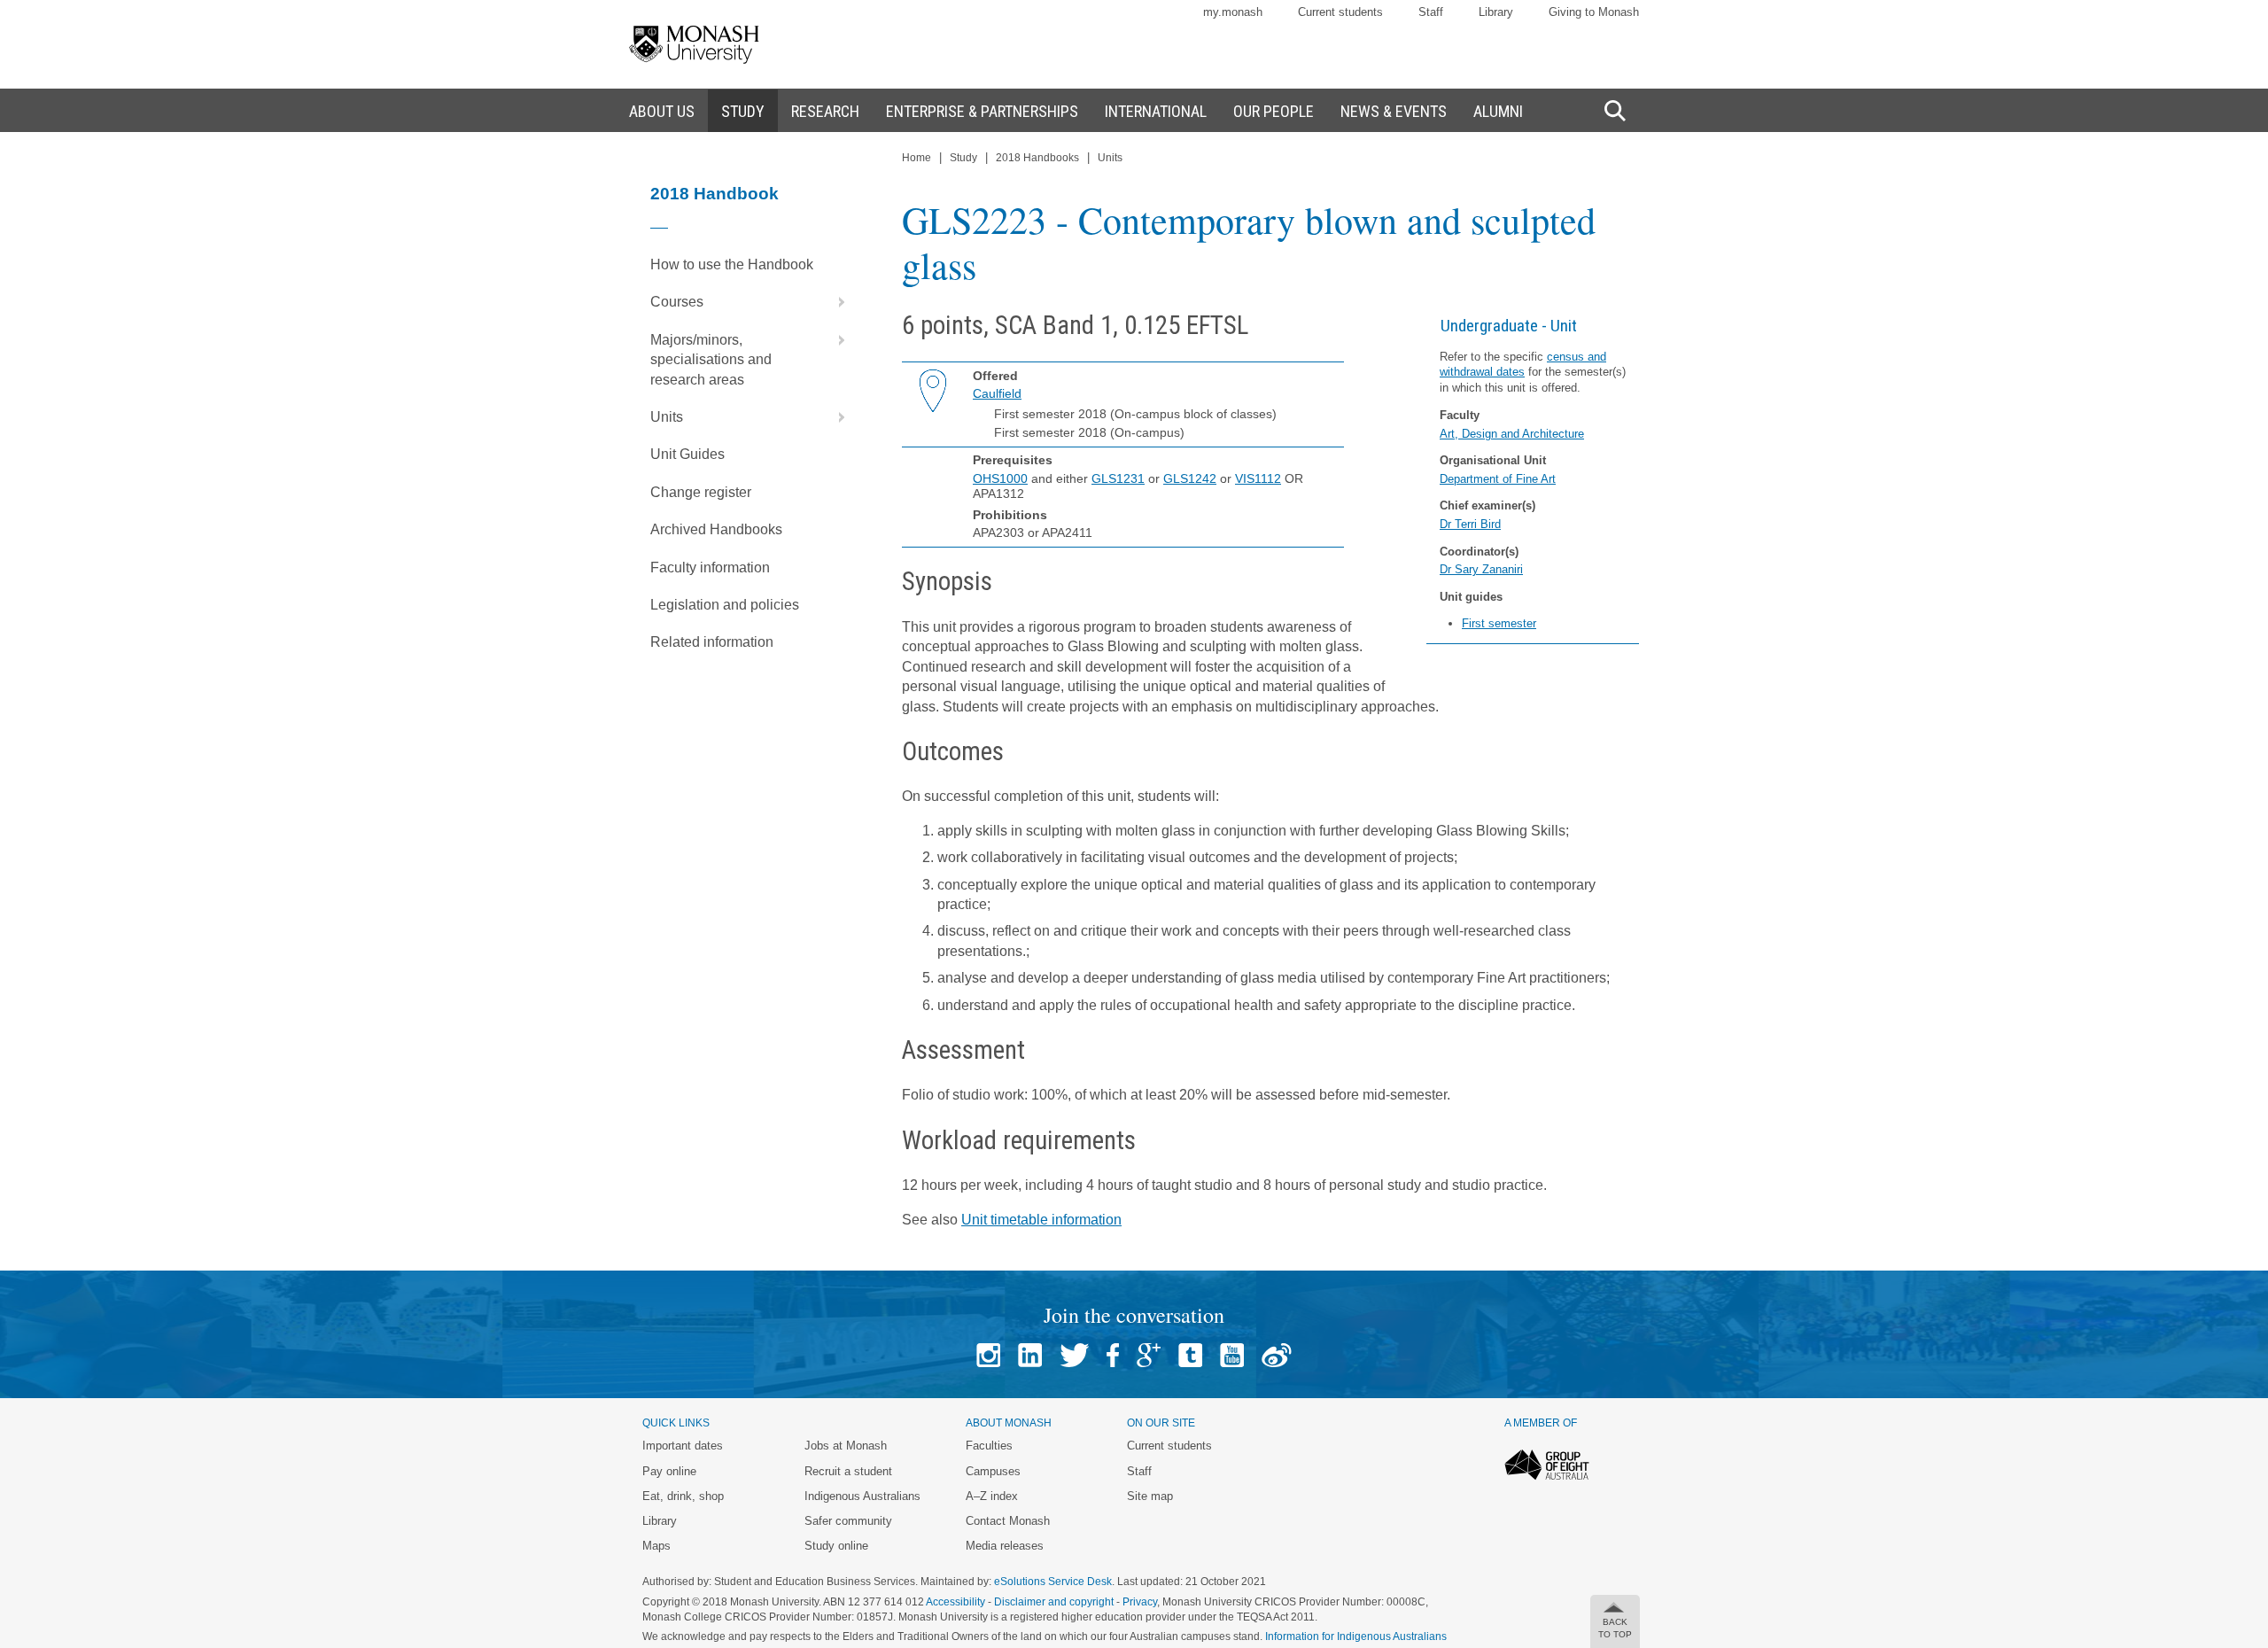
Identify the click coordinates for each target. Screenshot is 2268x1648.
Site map (1150, 1496)
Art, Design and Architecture (1512, 434)
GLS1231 (1118, 478)
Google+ (1149, 1355)
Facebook (1113, 1355)
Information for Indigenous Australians (1356, 1636)
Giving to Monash (1594, 12)
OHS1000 (1000, 478)
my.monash (1233, 12)
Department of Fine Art (1498, 479)
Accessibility (955, 1602)
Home (917, 158)
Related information (712, 642)
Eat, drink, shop (683, 1496)
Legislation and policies (725, 605)
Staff (1431, 12)
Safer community (848, 1521)
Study (963, 158)
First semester (1499, 623)
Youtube (1232, 1355)
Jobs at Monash (846, 1446)
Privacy (1140, 1602)
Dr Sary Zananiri (1481, 569)
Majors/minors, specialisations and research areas (711, 360)
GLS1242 (1190, 478)
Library (1496, 12)
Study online (836, 1546)
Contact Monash (1008, 1521)
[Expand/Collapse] (835, 302)
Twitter (1074, 1355)
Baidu (1277, 1355)
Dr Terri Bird (1470, 524)
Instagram (988, 1355)
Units (667, 417)
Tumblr (1190, 1355)
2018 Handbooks (1037, 158)
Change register (701, 492)
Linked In (1030, 1355)
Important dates (683, 1446)
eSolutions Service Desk (1053, 1582)
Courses (677, 302)
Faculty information (710, 567)
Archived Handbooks (716, 529)
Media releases (1005, 1546)
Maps (656, 1546)
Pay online (669, 1471)
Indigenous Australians (862, 1496)
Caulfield (997, 393)
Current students (1340, 12)
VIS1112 (1258, 478)
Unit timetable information (1041, 1220)
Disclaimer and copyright (1054, 1602)
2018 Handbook (715, 194)
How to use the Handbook (732, 264)
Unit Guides (687, 454)
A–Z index (992, 1496)
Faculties (989, 1446)
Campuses (993, 1471)
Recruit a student (848, 1471)
